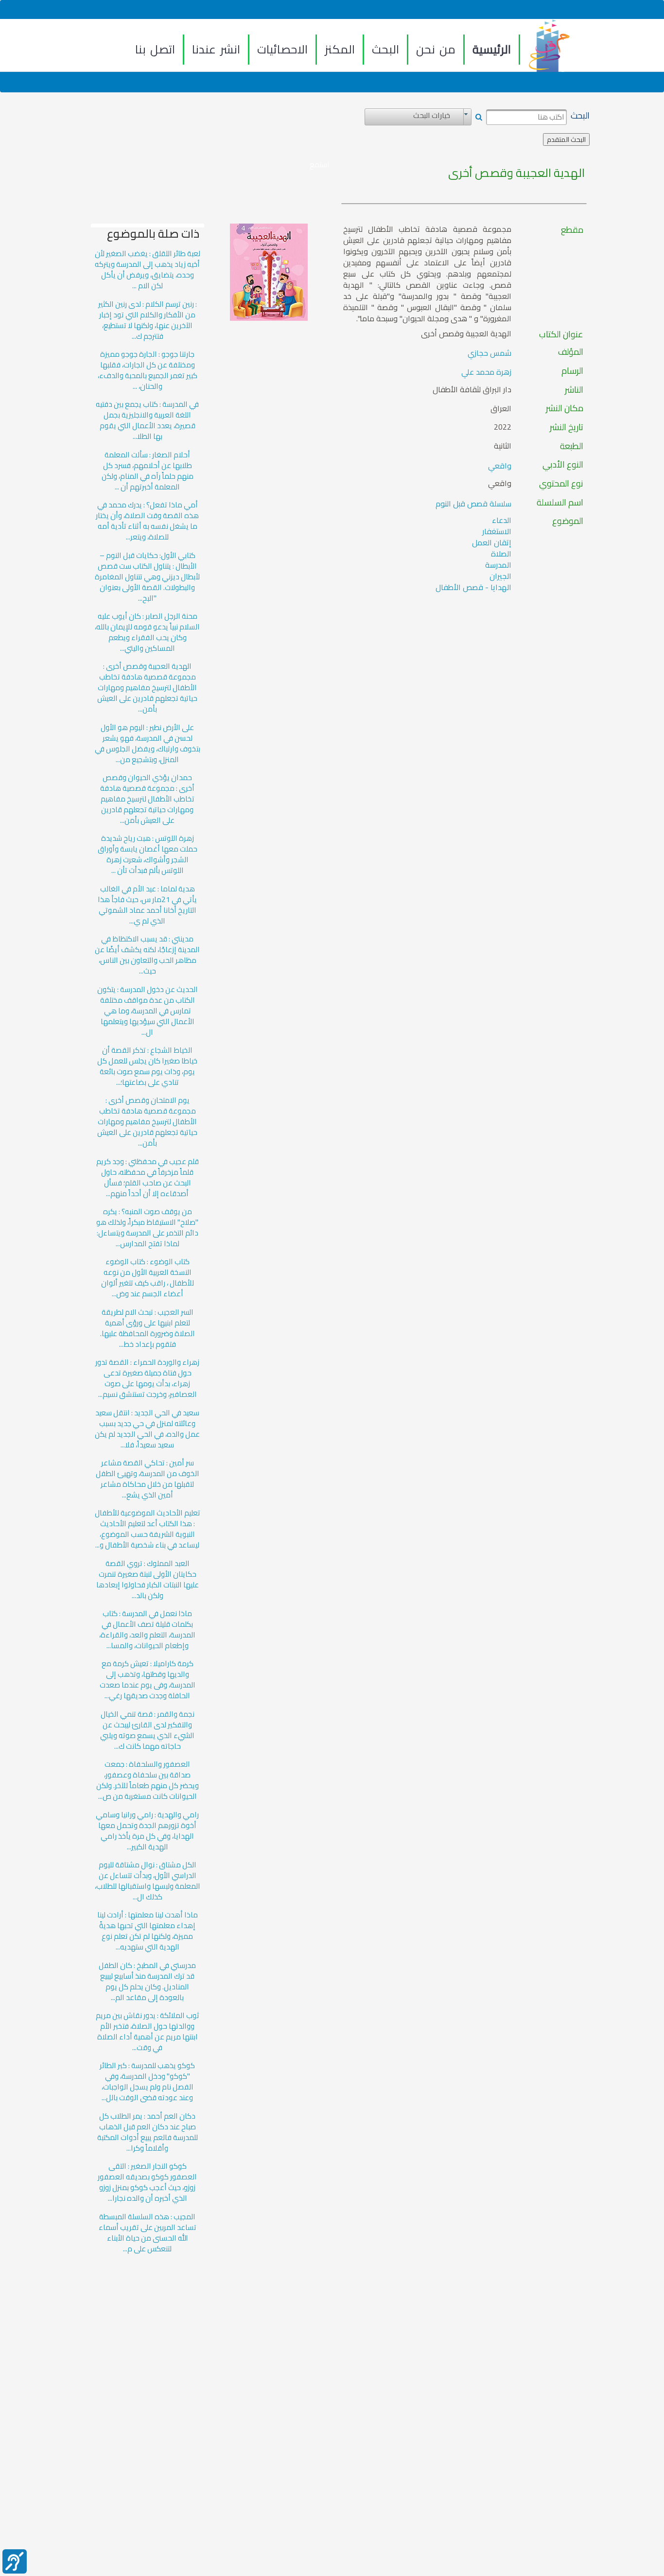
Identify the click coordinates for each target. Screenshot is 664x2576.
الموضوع (568, 521)
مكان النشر (565, 408)
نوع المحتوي (561, 484)
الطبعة (572, 446)
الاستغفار (497, 531)
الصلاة (501, 554)
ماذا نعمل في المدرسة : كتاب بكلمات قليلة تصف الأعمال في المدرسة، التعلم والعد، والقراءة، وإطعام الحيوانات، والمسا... (147, 1630)
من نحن (436, 49)
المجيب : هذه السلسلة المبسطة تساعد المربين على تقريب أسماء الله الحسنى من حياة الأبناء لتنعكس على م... (148, 2233)
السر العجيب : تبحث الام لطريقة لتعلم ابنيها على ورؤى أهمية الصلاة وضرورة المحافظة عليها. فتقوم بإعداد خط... (148, 1328)
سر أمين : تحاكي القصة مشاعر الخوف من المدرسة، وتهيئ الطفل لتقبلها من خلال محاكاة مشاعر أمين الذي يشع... (148, 1479)
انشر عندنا (216, 49)
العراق (501, 409)
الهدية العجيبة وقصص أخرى (516, 173)
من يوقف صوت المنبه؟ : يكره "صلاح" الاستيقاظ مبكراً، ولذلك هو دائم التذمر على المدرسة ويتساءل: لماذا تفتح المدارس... (147, 1228)
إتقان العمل (492, 542)
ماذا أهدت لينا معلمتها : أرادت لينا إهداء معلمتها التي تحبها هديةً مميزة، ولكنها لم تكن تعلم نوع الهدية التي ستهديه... (148, 1931)
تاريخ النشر (567, 427)
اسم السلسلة (560, 503)
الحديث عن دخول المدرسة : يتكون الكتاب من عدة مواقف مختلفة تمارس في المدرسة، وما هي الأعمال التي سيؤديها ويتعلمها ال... (148, 1011)
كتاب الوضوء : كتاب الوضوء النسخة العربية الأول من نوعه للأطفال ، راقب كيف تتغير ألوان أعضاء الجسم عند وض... (148, 1278)
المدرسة (498, 565)
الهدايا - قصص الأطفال (473, 587)
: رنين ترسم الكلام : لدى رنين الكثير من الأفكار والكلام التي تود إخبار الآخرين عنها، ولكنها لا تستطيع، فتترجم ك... (148, 320)
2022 (503, 427)
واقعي (500, 466)
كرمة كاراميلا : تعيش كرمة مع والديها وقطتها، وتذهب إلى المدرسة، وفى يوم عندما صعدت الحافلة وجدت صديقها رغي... (148, 1680)
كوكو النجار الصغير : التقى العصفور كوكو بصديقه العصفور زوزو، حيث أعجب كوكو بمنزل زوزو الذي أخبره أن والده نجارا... (147, 2182)
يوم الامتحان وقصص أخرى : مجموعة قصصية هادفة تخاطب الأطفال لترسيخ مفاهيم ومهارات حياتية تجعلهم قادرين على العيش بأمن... (147, 1122)
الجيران (500, 576)
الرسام (572, 371)
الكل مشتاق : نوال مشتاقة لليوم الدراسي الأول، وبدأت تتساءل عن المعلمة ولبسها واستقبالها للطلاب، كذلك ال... (148, 1881)
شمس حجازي (489, 353)
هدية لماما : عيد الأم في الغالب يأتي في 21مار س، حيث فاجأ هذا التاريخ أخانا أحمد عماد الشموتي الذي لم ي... (147, 905)
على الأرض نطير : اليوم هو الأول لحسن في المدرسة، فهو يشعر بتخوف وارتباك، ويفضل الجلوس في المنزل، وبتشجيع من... (148, 744)
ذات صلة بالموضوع (153, 234)
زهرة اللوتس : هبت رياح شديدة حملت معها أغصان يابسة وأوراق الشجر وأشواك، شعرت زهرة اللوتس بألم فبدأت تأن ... (148, 854)
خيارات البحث (432, 116)
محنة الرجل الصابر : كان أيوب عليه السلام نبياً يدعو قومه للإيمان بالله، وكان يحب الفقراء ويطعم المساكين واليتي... (147, 632)
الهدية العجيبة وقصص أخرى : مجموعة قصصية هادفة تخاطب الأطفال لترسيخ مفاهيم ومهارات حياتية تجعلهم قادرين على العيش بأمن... (147, 688)
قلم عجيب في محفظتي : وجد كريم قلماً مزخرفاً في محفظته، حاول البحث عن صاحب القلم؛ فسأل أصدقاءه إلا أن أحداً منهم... (148, 1178)
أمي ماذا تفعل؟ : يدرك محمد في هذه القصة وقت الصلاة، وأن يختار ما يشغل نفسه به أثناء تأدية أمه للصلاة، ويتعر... (147, 521)
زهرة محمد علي (486, 372)
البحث (385, 49)
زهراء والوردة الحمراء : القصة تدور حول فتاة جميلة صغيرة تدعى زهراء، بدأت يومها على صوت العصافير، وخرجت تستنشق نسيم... (147, 1378)
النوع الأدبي (563, 465)
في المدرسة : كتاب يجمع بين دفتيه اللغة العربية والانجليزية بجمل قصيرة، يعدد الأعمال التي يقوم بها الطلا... (147, 420)
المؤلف (571, 352)
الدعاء (502, 520)
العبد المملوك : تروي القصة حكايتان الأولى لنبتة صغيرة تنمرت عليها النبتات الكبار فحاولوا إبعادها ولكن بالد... (148, 1580)
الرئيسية (492, 49)
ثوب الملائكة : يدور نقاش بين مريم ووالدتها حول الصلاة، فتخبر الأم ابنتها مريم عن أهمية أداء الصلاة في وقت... (148, 2032)
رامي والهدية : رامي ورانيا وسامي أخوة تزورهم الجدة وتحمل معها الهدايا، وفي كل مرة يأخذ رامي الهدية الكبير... (147, 1831)
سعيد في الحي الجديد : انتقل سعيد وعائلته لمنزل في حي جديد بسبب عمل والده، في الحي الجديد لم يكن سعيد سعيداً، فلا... (147, 1429)
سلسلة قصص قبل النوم (473, 504)
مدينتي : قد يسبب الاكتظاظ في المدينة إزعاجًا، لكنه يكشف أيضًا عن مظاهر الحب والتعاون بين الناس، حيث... (147, 955)
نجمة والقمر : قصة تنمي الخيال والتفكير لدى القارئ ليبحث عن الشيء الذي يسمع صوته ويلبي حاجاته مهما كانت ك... (147, 1730)
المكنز (340, 49)
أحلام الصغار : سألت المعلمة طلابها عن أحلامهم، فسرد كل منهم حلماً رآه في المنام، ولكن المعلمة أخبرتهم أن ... (148, 471)
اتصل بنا (155, 49)
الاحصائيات (282, 49)
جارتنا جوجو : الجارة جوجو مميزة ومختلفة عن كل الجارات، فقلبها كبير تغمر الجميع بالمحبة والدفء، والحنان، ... (148, 370)
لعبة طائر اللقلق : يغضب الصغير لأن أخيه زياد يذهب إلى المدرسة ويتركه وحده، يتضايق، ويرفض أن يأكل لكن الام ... (148, 270)
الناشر (574, 390)
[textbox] (526, 117)
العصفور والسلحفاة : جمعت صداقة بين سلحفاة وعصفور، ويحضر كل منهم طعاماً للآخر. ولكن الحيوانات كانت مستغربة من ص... (148, 1780)
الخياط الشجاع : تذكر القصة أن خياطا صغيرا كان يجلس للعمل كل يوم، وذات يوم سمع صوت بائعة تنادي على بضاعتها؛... (147, 1066)
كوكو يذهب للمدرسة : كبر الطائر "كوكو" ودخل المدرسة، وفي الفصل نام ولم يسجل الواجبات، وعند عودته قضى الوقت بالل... (147, 2082)
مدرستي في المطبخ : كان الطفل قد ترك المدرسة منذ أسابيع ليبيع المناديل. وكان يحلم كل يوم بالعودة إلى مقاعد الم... (147, 1982)
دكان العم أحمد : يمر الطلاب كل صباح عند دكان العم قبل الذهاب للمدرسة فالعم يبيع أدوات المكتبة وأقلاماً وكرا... (148, 2132)
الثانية (503, 446)
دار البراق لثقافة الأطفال (472, 390)
